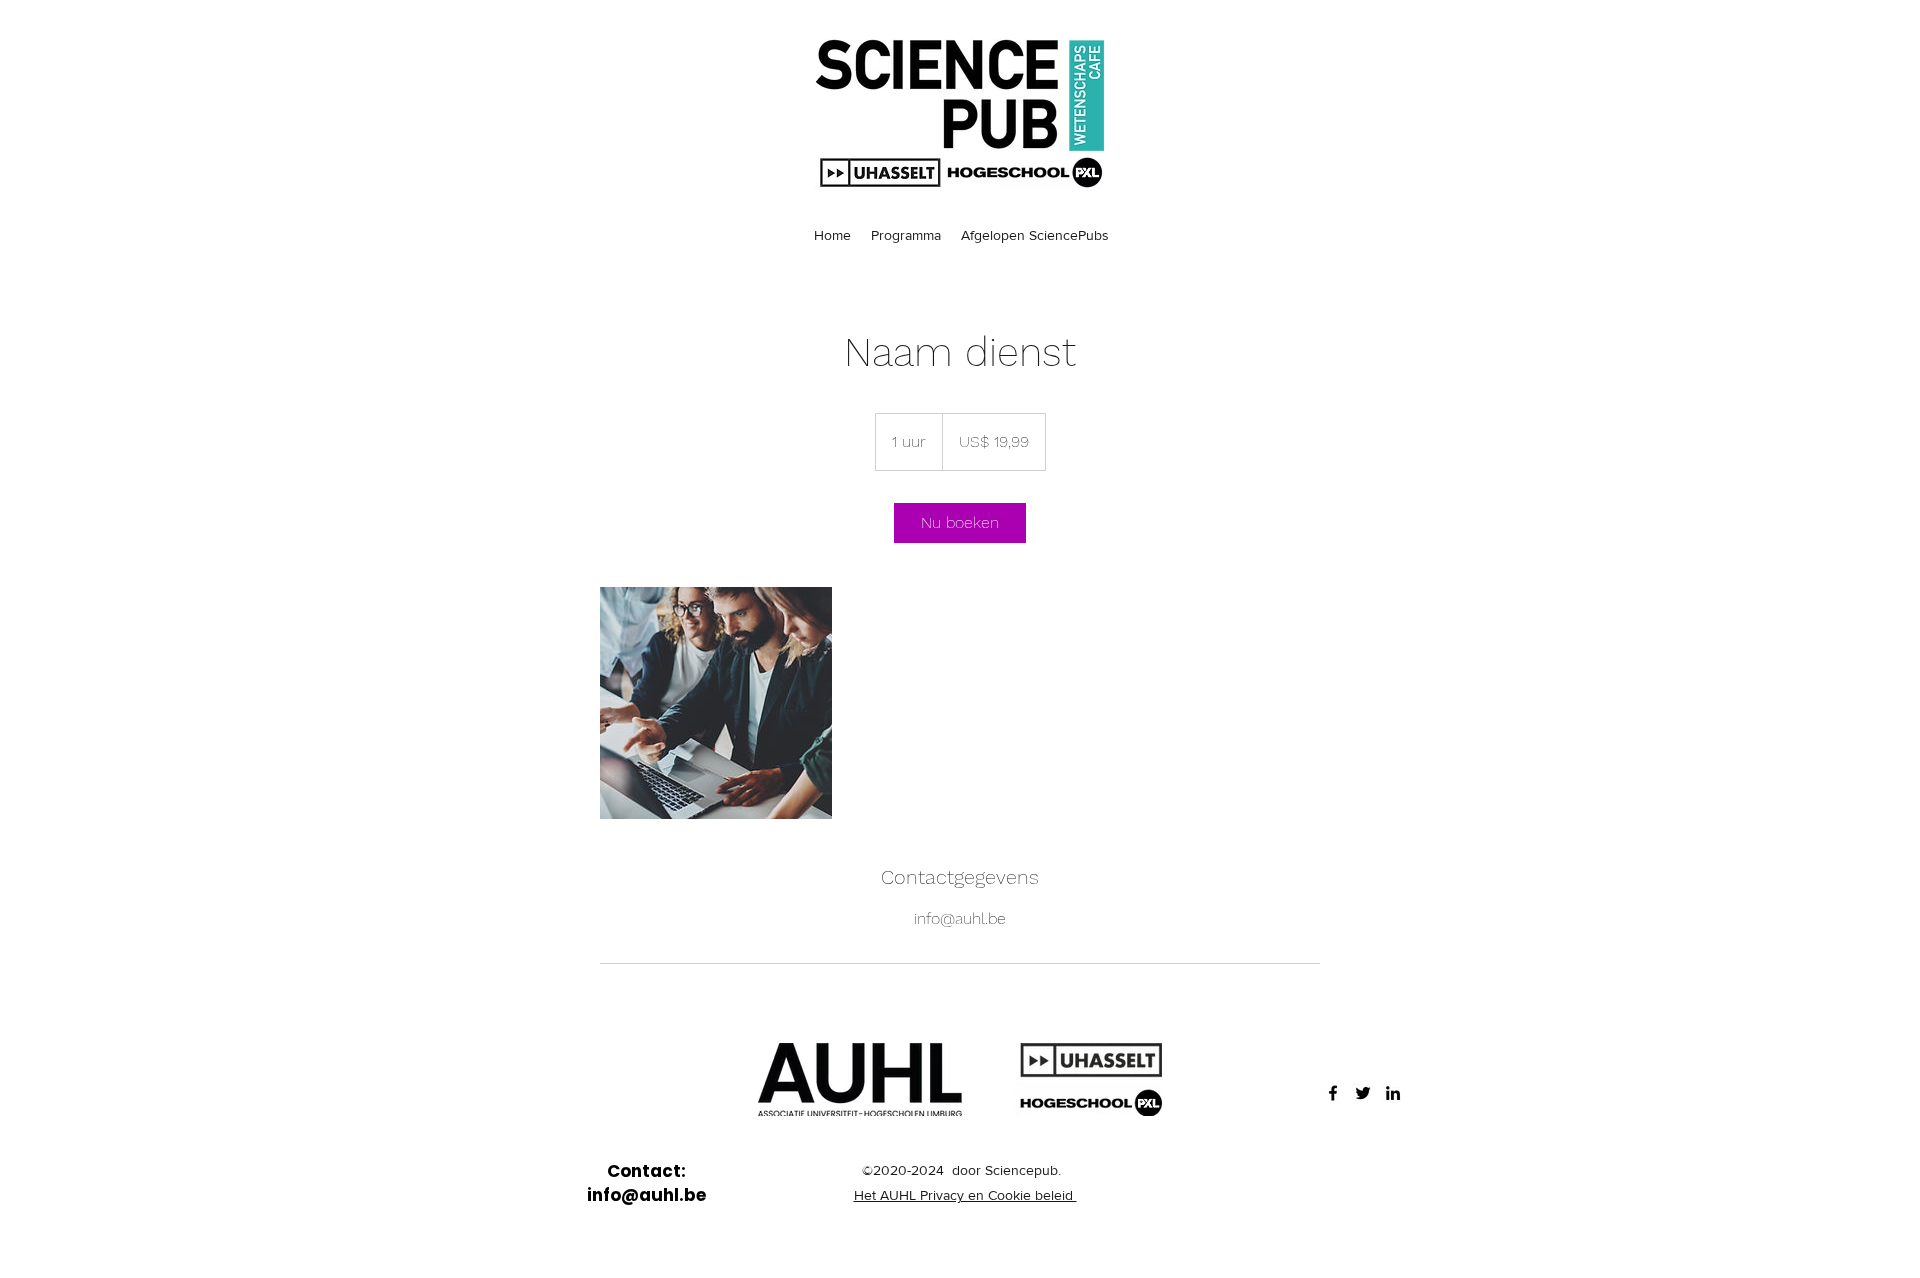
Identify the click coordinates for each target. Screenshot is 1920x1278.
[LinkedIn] (1393, 1093)
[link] (960, 523)
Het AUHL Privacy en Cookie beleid (965, 1195)
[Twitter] (1363, 1093)
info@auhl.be (646, 1195)
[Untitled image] (716, 703)
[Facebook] (1333, 1093)
